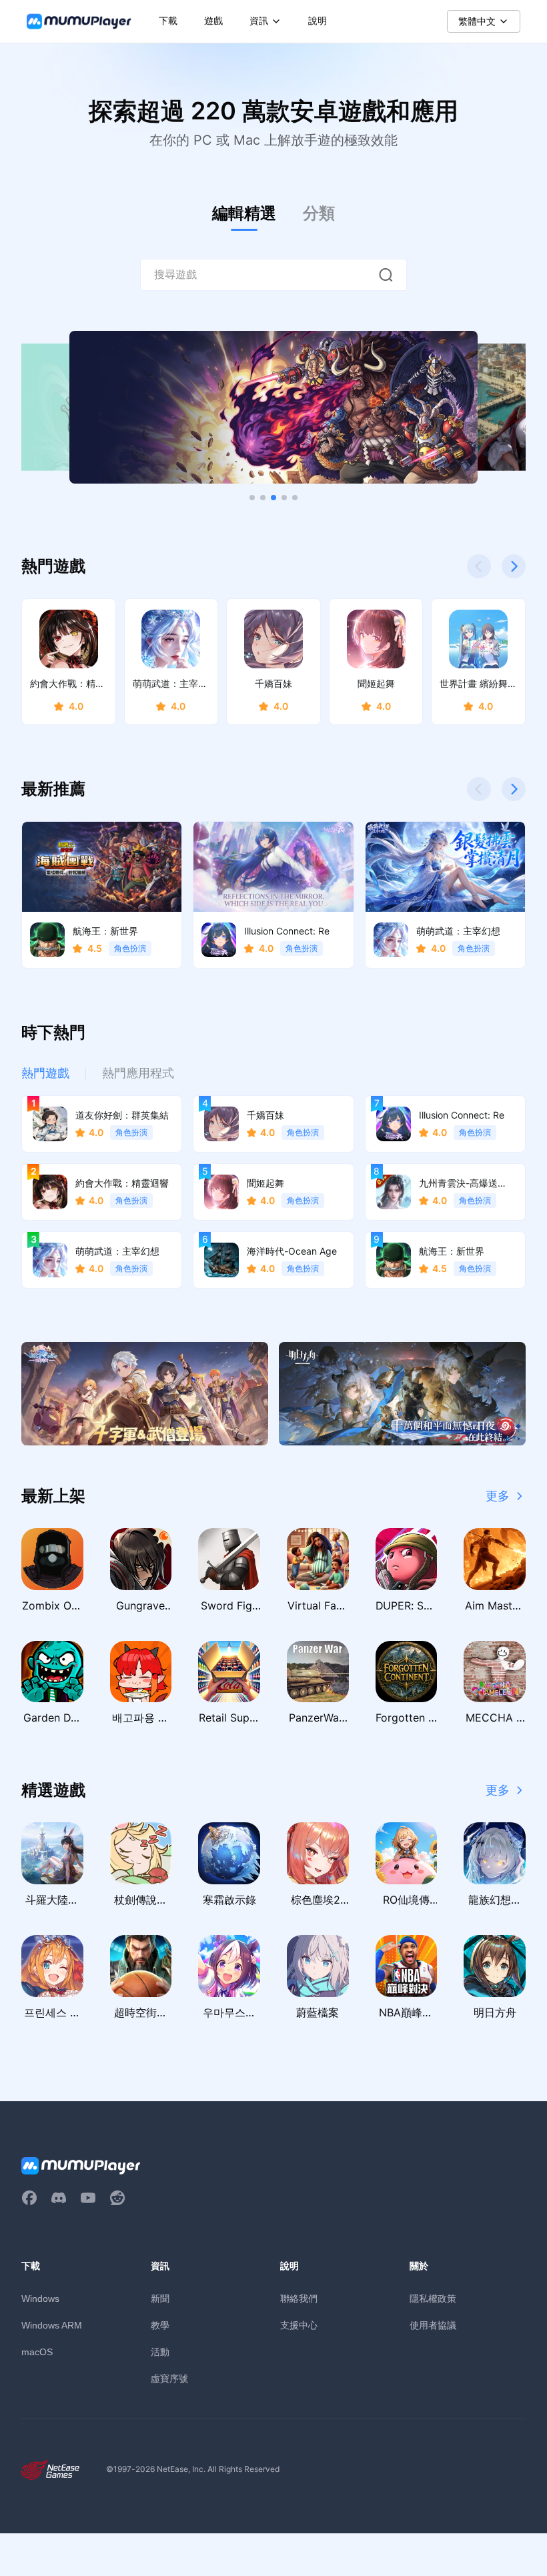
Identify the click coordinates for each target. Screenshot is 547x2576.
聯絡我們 (299, 2298)
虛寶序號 (169, 2378)
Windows (40, 2299)
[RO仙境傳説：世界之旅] (145, 1394)
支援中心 (299, 2325)
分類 (319, 213)
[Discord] (59, 2198)
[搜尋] (386, 275)
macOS (37, 2352)
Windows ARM (52, 2325)
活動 (160, 2352)
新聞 (160, 2298)
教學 (160, 2325)
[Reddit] (117, 2198)
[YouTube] (88, 2198)
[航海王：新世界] (273, 408)
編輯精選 (244, 213)
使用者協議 (433, 2325)
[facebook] (29, 2198)
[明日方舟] (402, 1394)
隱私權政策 (433, 2298)
